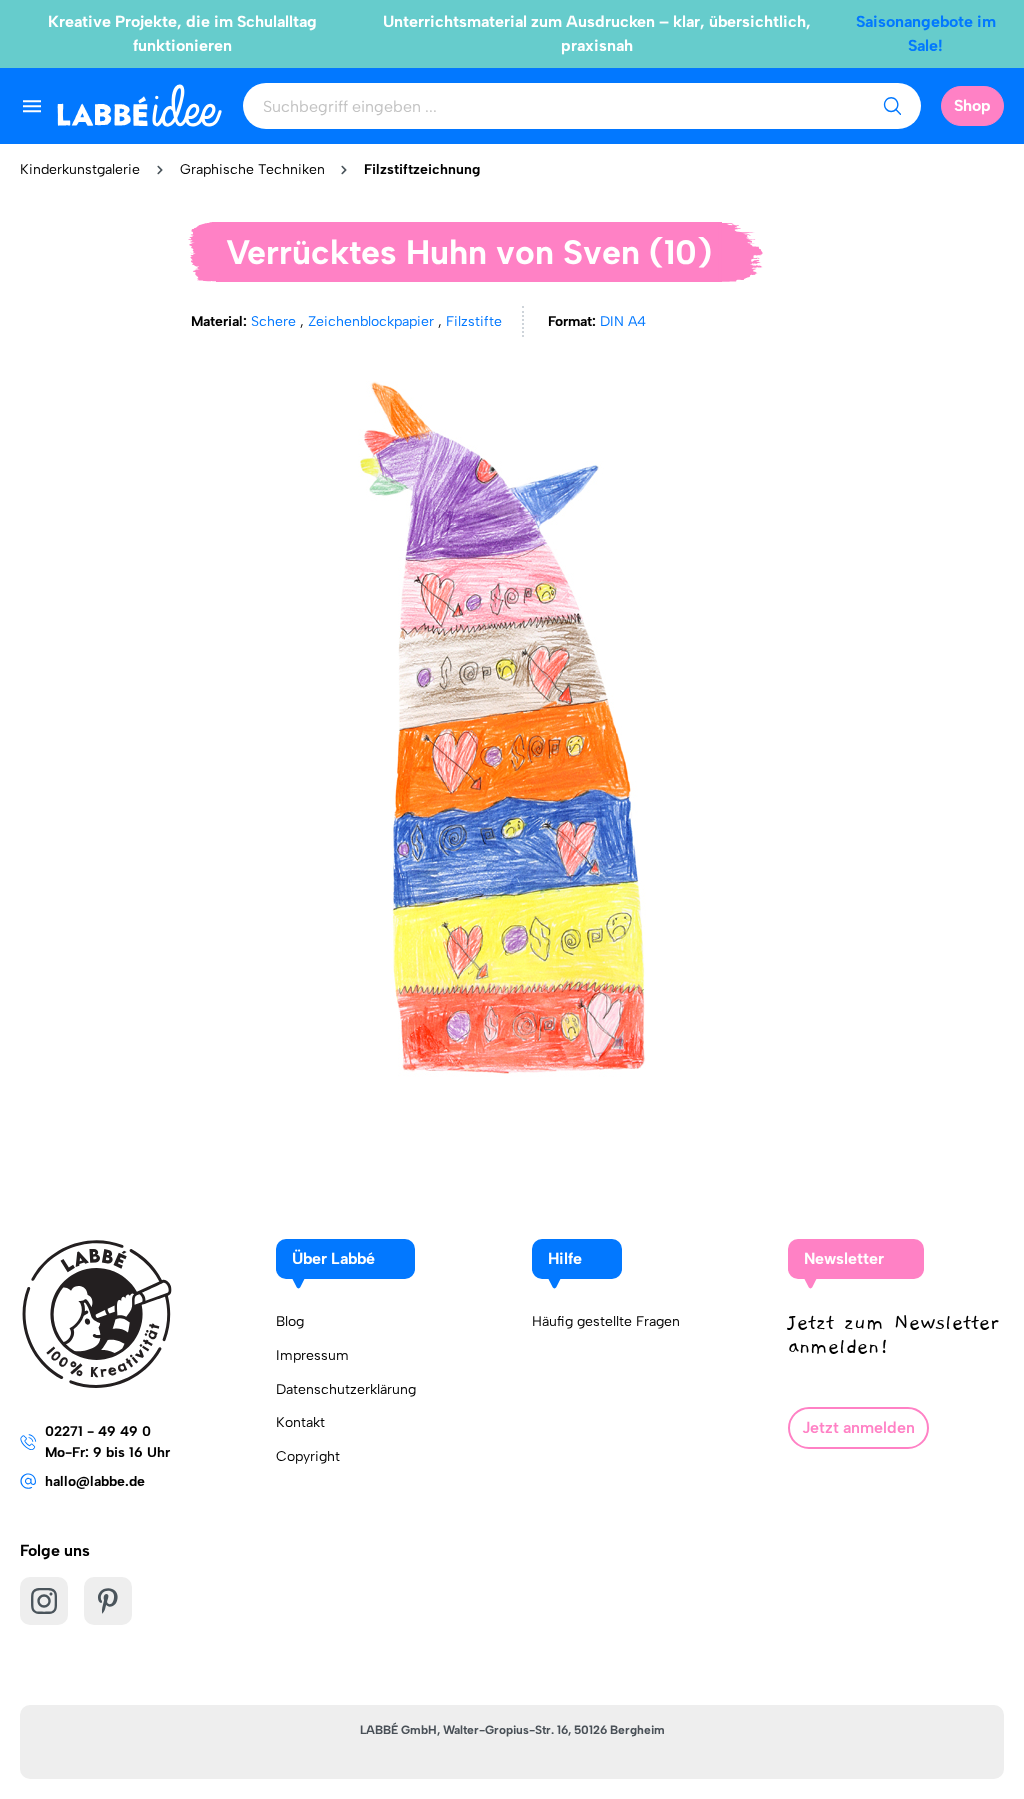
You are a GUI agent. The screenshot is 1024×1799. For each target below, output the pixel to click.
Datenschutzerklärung (346, 1389)
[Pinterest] (108, 1601)
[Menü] (32, 106)
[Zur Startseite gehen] (139, 105)
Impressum (312, 1355)
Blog (290, 1321)
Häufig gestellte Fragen (606, 1321)
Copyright (308, 1456)
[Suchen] (892, 106)
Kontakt (300, 1422)
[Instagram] (44, 1601)
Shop (972, 105)
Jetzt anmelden (858, 1427)
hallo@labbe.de (95, 1481)
